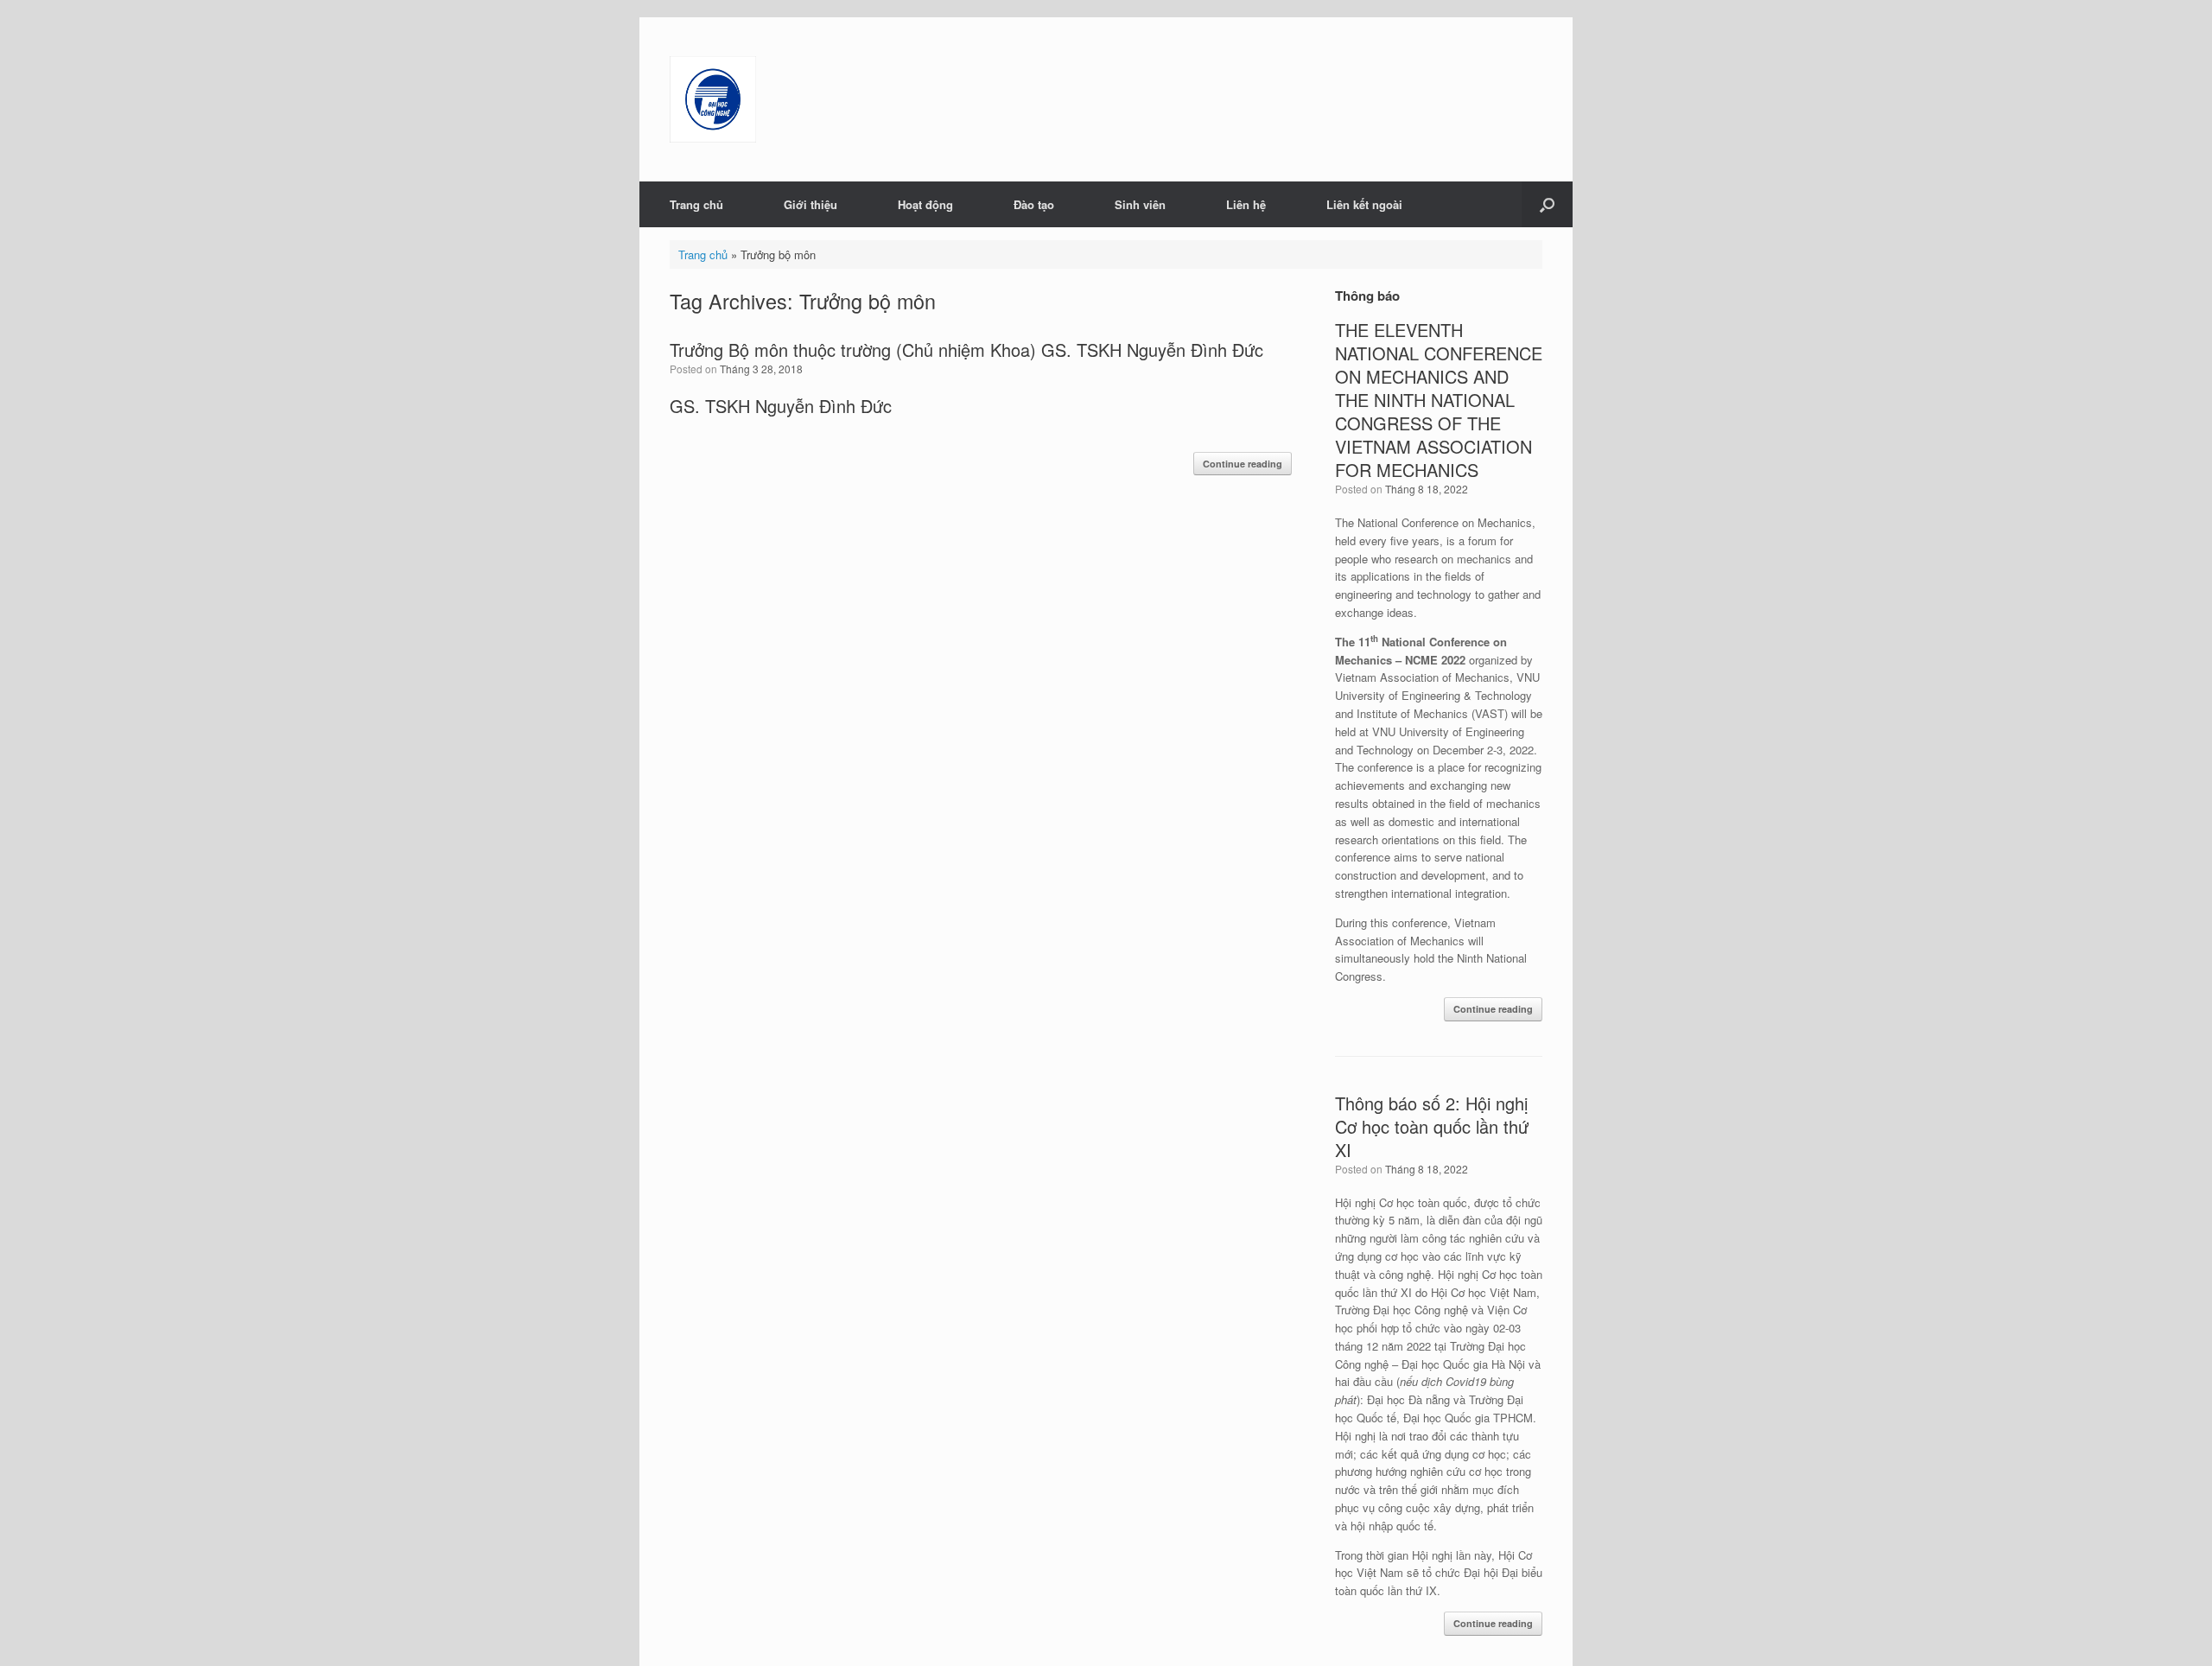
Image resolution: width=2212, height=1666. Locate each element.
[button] (1547, 204)
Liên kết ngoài (1364, 204)
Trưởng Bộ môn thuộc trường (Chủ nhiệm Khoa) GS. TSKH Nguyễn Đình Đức (966, 350)
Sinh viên (1140, 204)
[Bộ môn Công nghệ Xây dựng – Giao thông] (713, 99)
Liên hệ (1246, 204)
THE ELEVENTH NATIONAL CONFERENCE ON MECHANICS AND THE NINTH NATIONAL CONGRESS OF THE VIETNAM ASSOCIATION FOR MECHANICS (1439, 400)
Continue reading (1243, 464)
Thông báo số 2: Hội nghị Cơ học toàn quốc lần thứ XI (1432, 1126)
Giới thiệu (810, 204)
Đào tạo (1034, 204)
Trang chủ (696, 204)
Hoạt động (925, 204)
